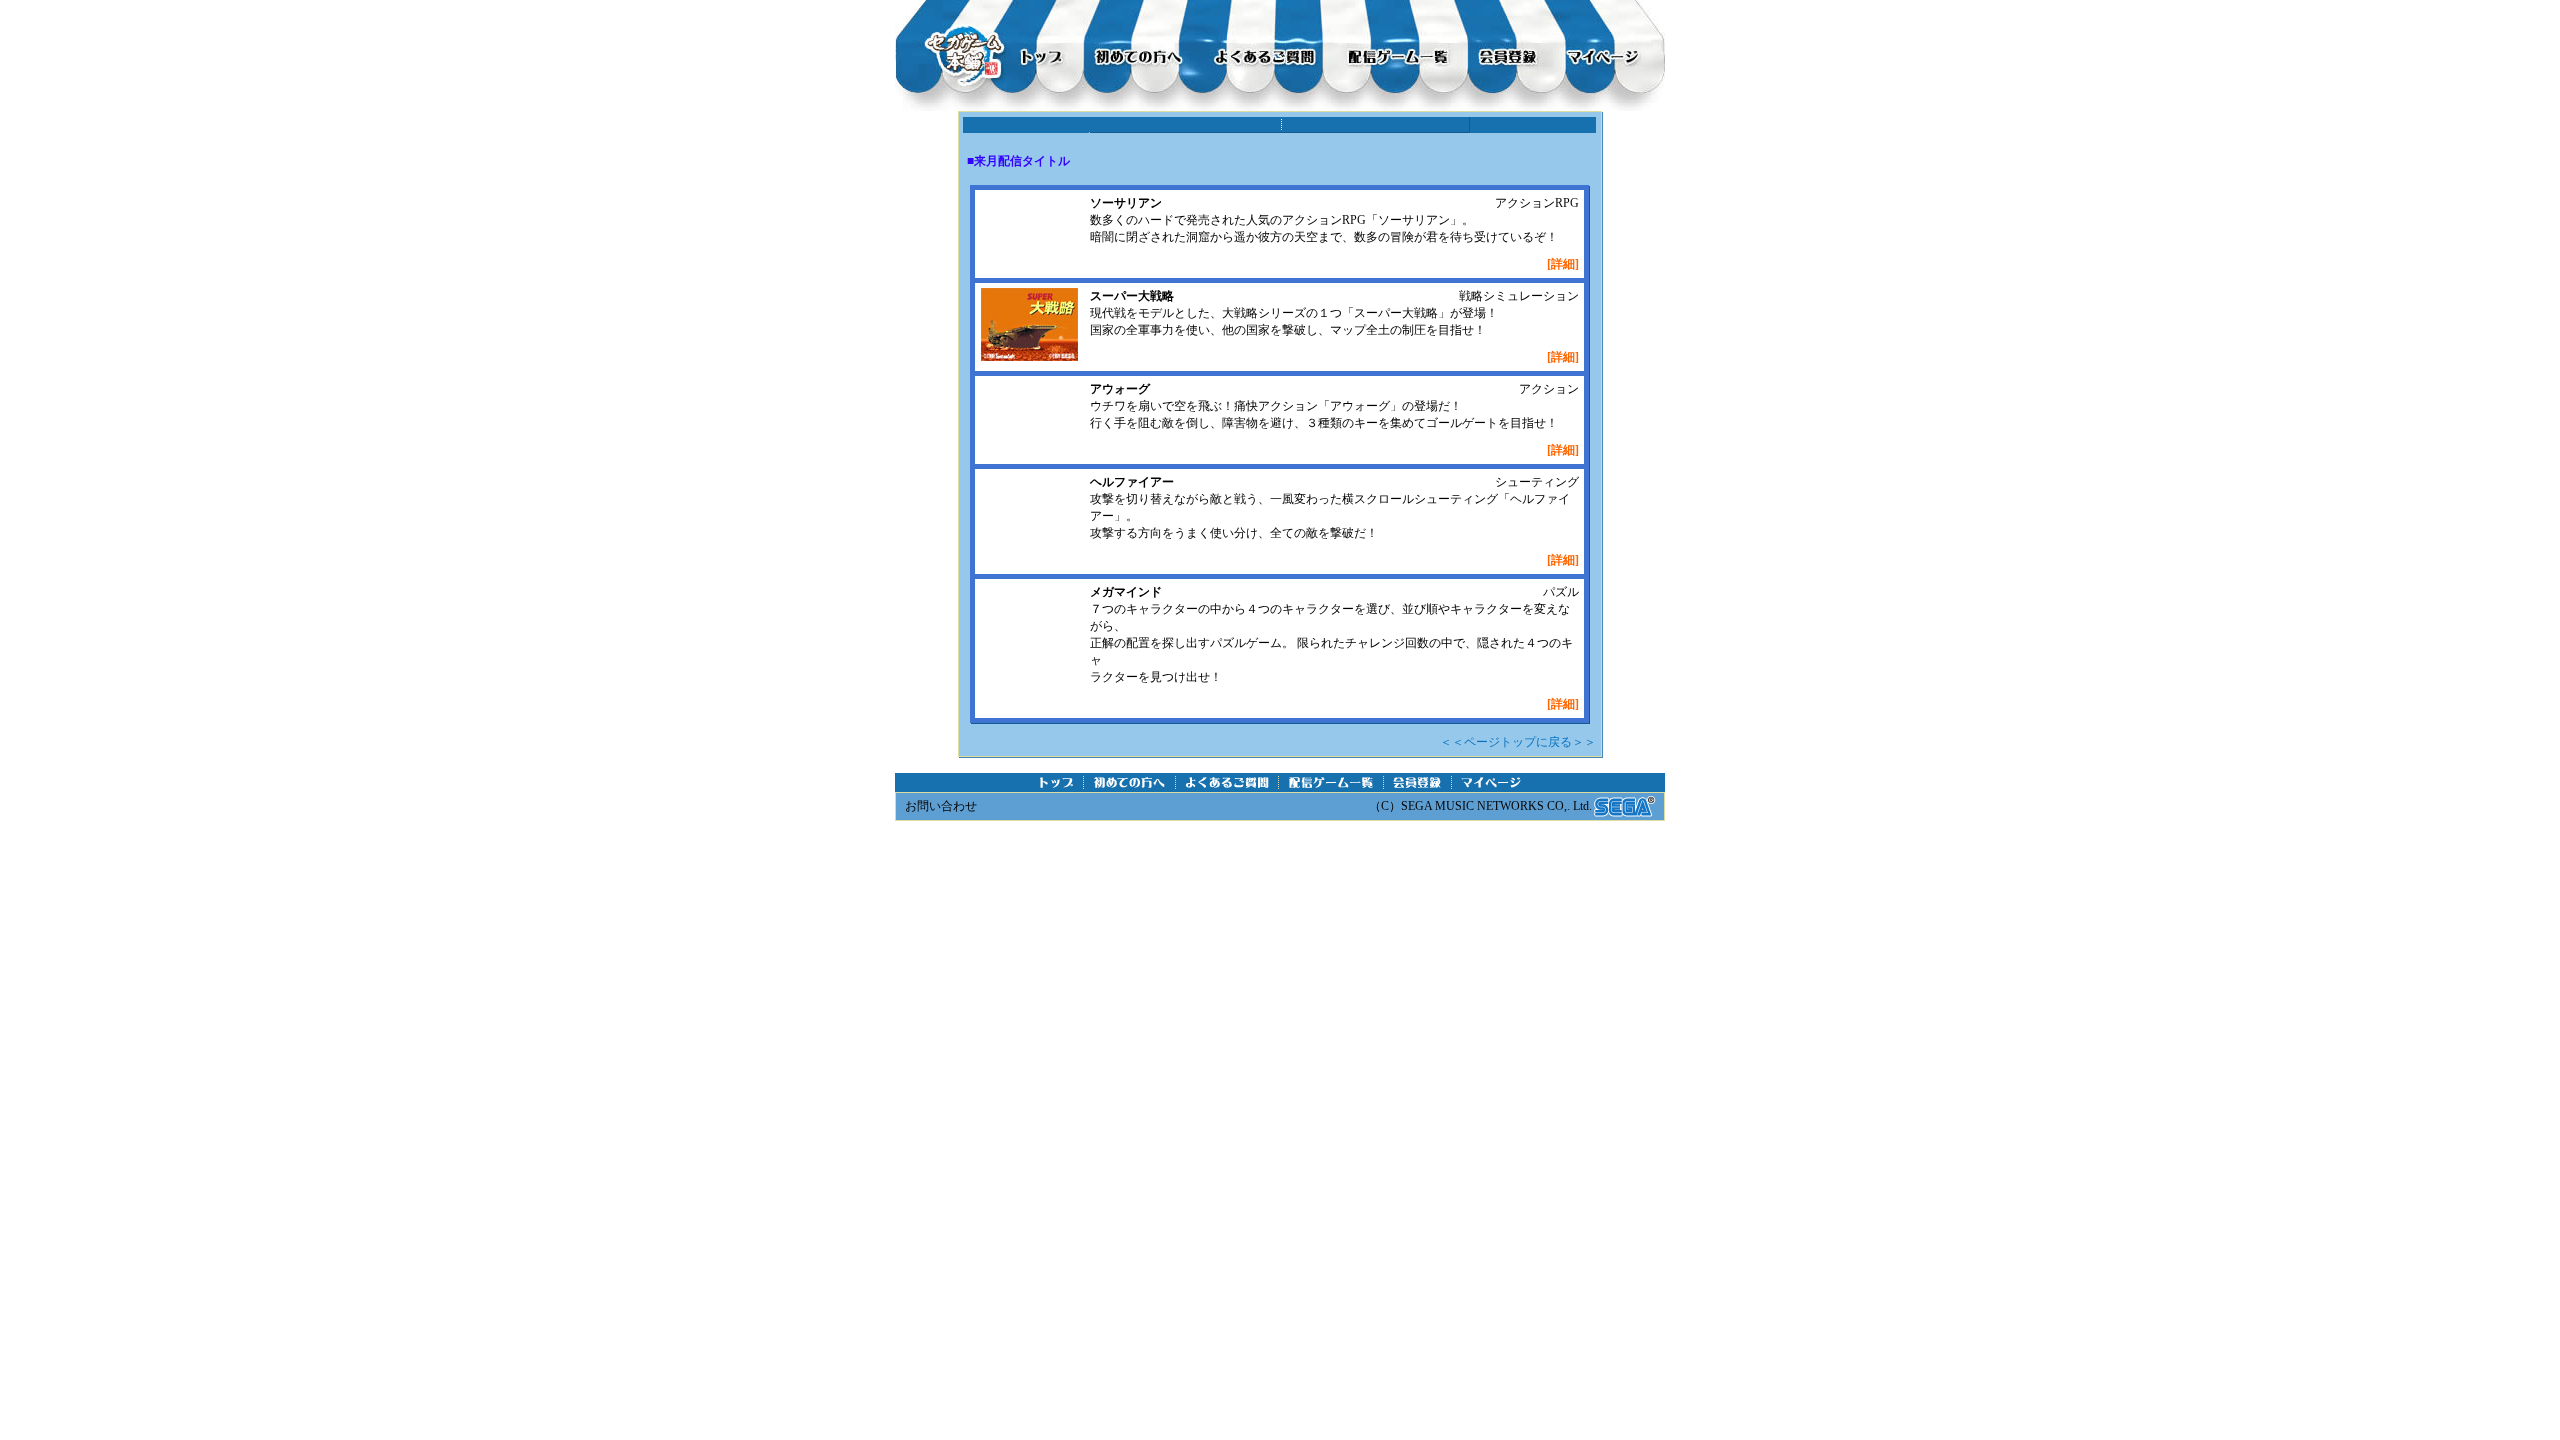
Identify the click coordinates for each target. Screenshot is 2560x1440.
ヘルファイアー (1132, 482)
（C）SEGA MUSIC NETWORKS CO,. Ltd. (1480, 806)
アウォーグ (1120, 389)
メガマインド (1126, 592)
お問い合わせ (941, 806)
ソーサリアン (1126, 203)
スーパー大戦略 (1132, 296)
